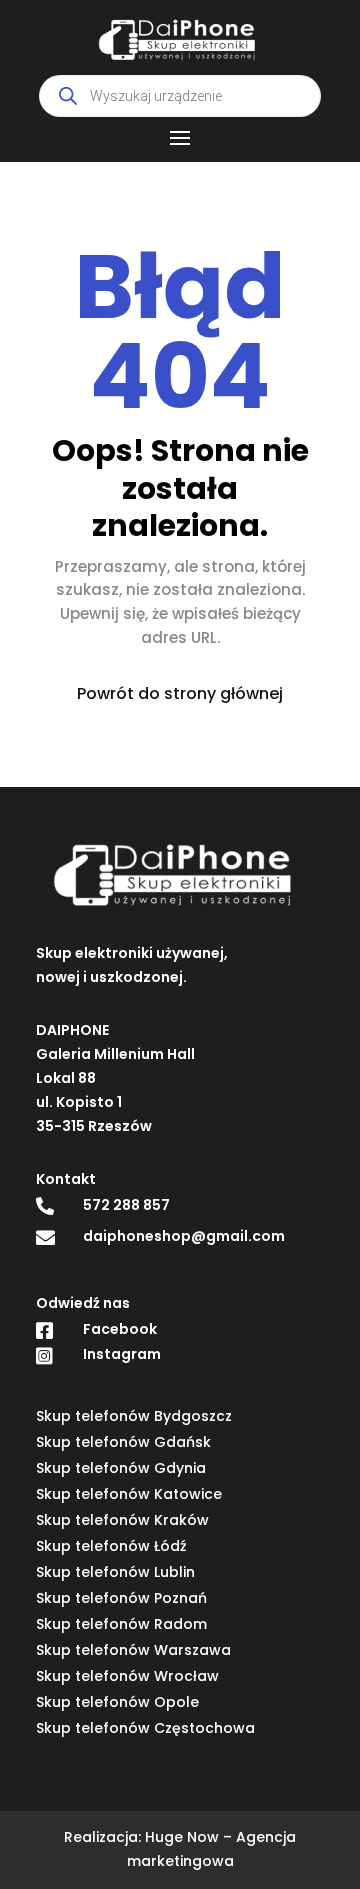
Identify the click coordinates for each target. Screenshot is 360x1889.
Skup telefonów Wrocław (127, 1676)
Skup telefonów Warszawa (133, 1650)
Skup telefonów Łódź (111, 1546)
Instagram (122, 1354)
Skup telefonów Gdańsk (123, 1442)
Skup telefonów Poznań (121, 1598)
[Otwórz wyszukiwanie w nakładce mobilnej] (180, 96)
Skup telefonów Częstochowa (145, 1728)
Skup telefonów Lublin (115, 1572)
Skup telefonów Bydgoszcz (134, 1416)
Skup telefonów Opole (117, 1702)
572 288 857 (126, 1205)
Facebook (120, 1329)
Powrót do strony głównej (180, 693)
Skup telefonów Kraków (122, 1520)
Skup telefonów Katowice (129, 1494)
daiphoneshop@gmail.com (184, 1236)
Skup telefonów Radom (121, 1624)
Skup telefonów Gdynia (121, 1468)
